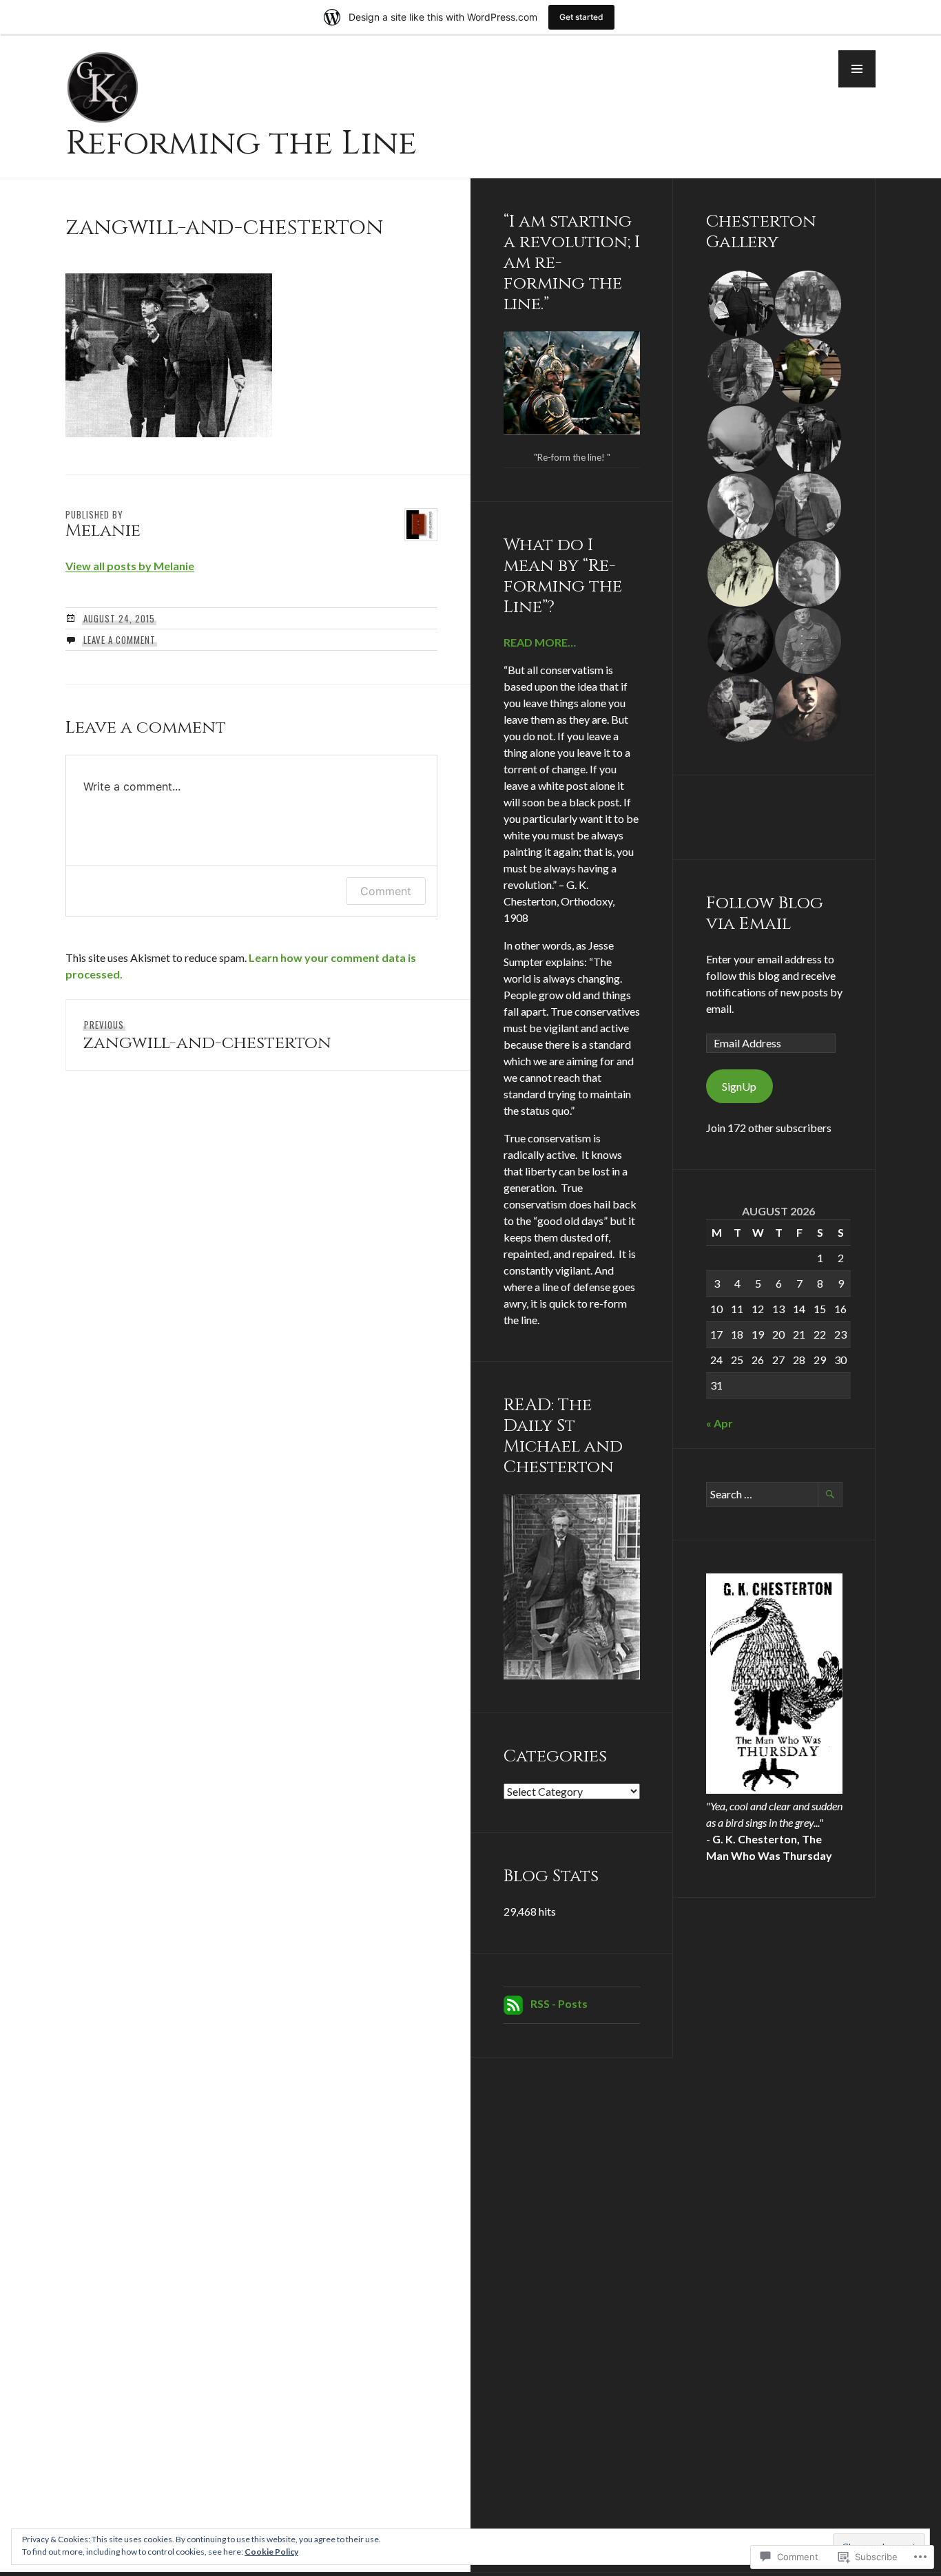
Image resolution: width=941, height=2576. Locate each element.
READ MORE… (540, 642)
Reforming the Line (241, 143)
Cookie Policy (271, 2552)
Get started (581, 17)
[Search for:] (774, 1494)
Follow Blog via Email (765, 913)
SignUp (739, 1086)
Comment (386, 891)
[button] (857, 69)
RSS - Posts (559, 2003)
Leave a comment (120, 640)
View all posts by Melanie (130, 566)
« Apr (720, 1423)
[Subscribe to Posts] (513, 2003)
